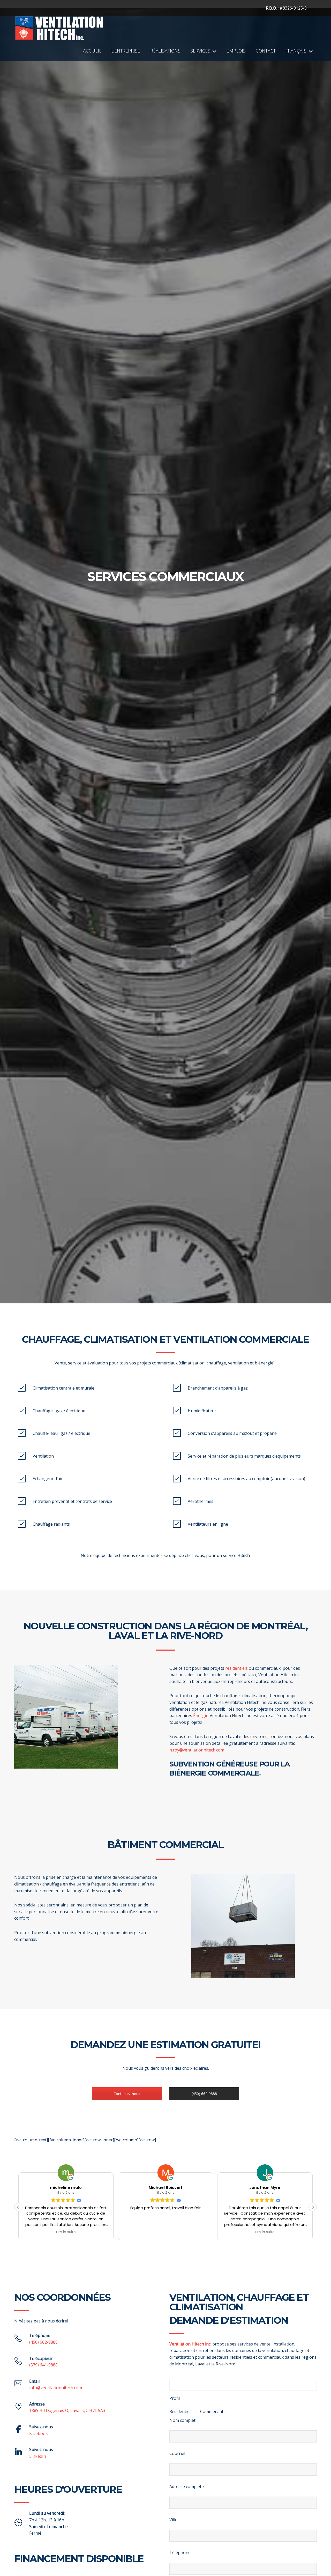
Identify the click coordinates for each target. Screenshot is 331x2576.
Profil (175, 2398)
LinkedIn (38, 2456)
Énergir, (201, 1716)
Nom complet (182, 2420)
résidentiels (236, 1668)
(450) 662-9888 (204, 2094)
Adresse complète (187, 2486)
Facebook (39, 2433)
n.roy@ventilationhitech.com (197, 1750)
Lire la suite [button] (66, 2232)
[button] (313, 2207)
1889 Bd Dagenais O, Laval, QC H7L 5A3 (67, 2410)
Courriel (177, 2453)
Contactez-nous (127, 2094)
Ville (173, 2520)
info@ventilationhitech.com (56, 2388)
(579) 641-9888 (43, 2365)
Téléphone (180, 2552)
